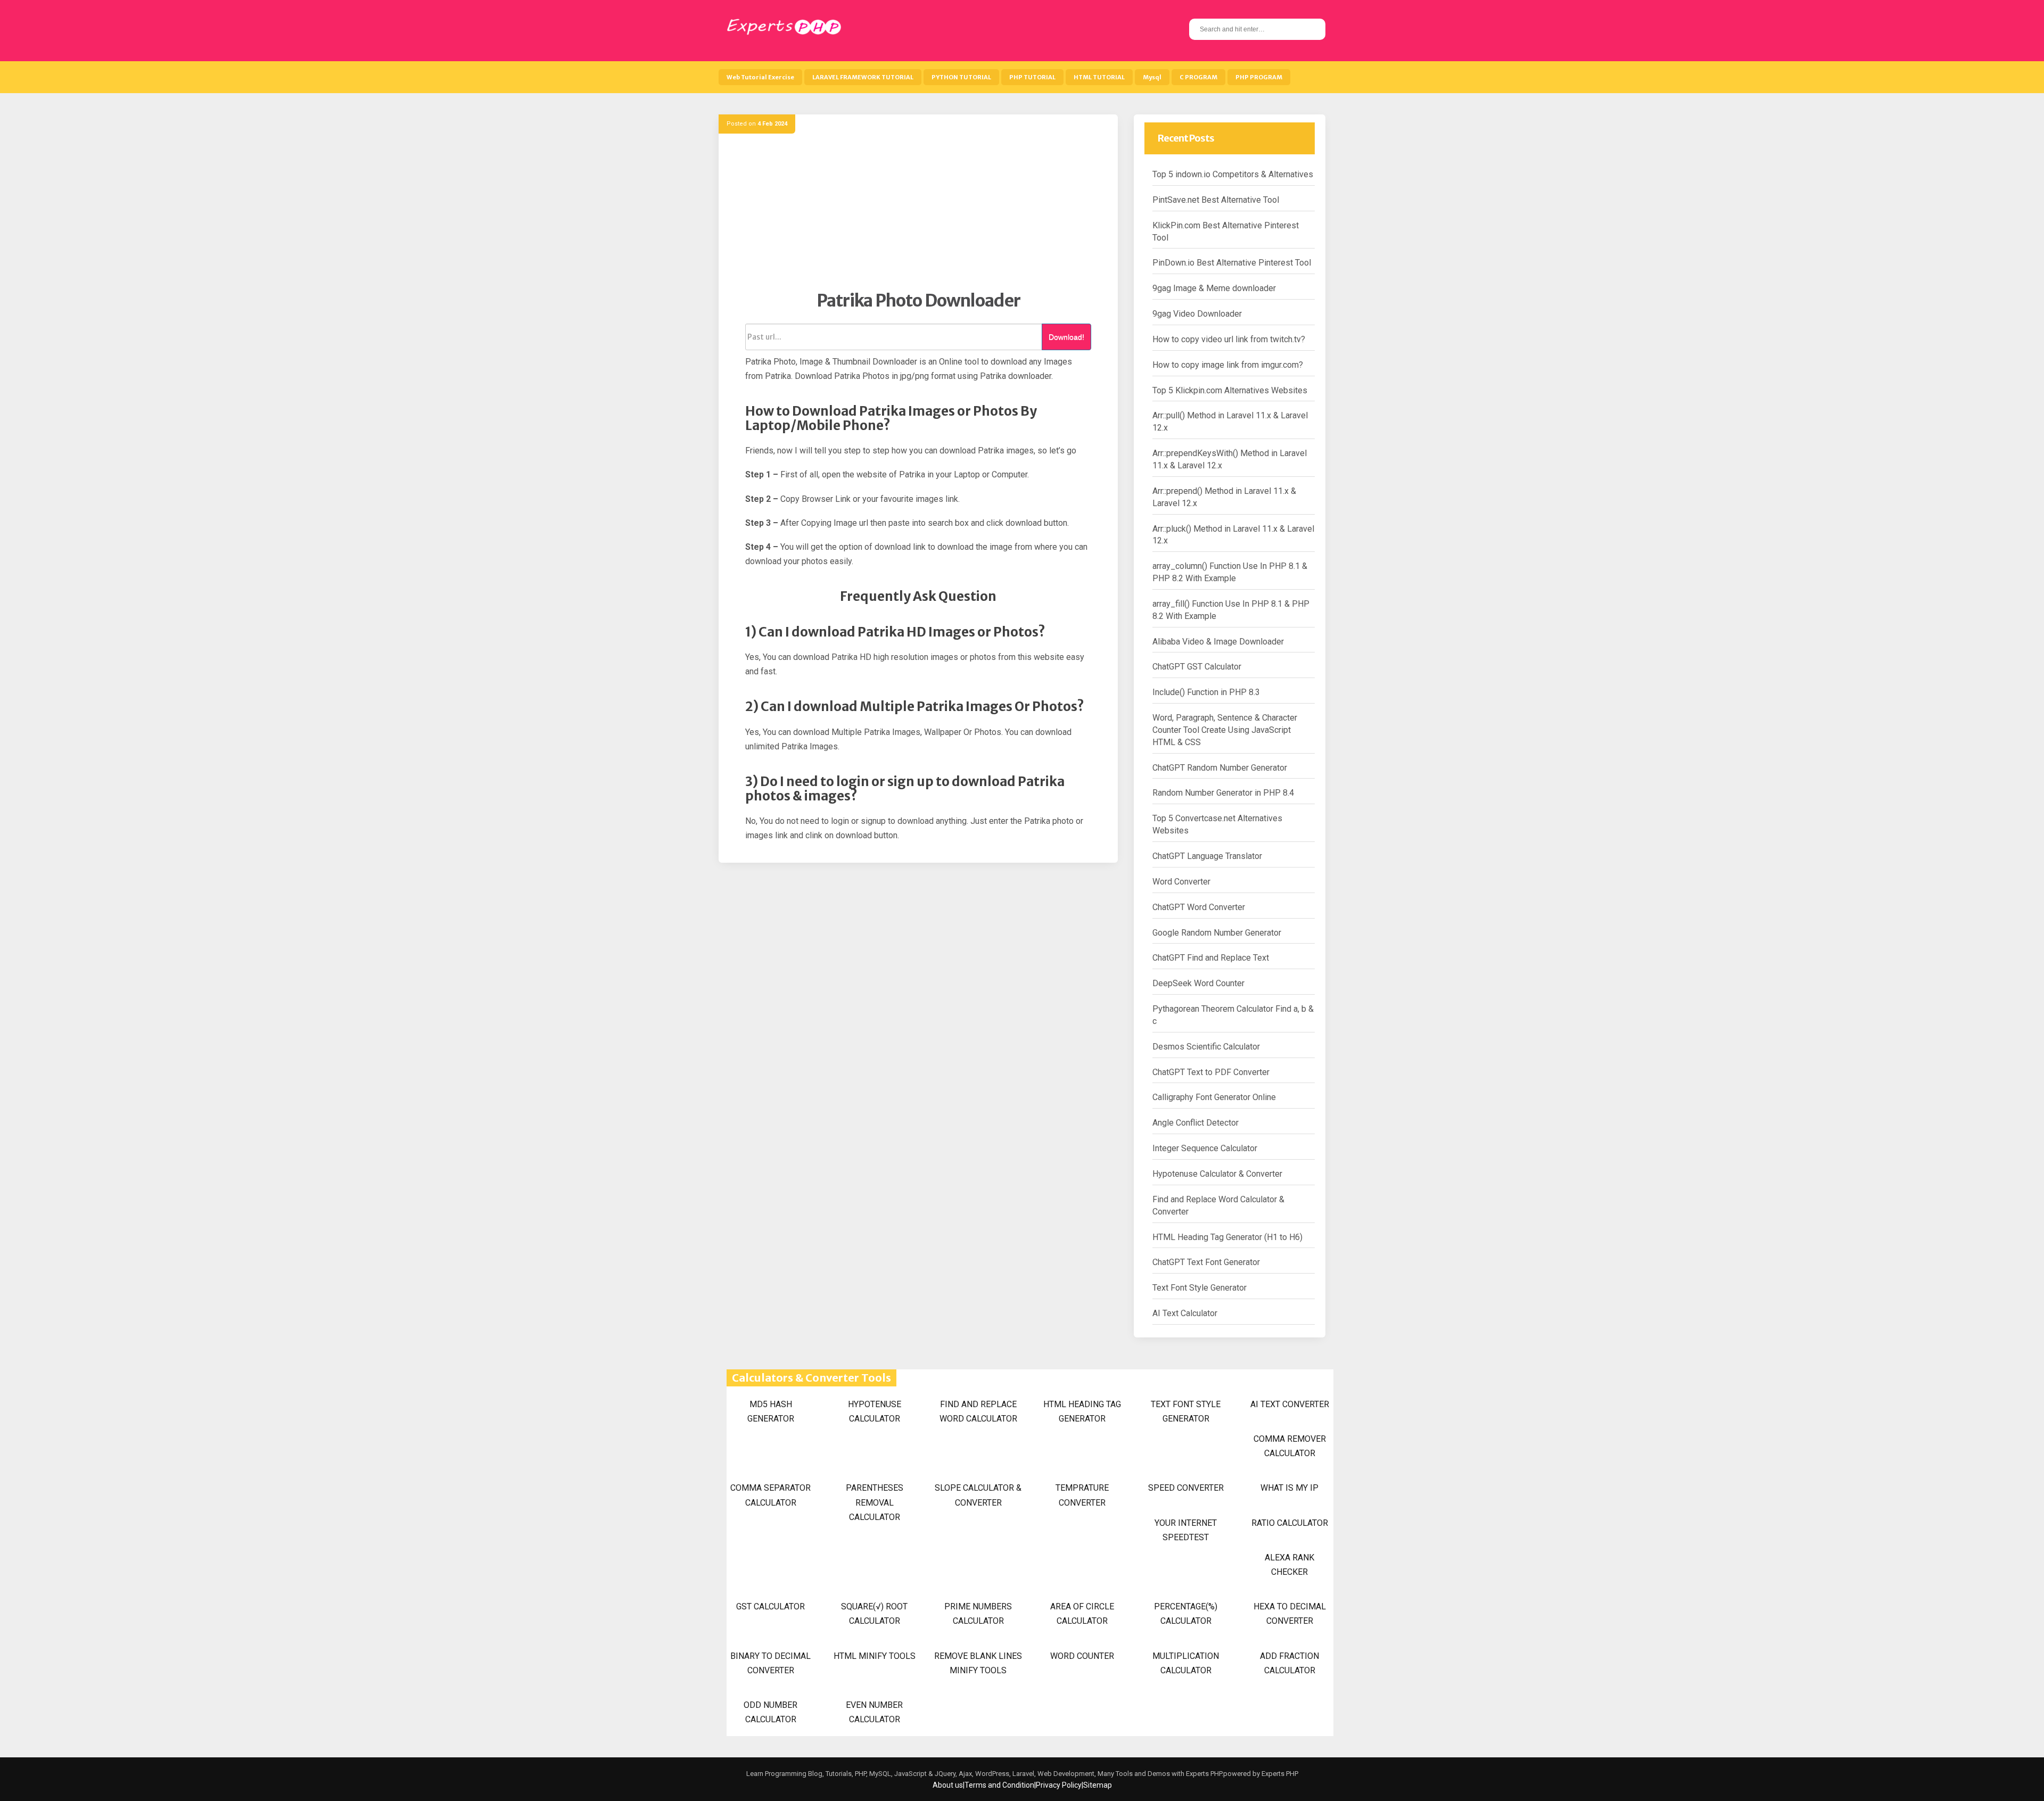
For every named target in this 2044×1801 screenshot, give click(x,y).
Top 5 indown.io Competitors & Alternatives (1233, 174)
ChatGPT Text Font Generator (1206, 1262)
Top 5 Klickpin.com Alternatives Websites (1230, 390)
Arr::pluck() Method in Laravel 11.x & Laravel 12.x (1233, 535)
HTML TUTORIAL (1099, 77)
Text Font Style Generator (1200, 1288)
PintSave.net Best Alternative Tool (1216, 200)
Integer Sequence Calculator (1205, 1148)
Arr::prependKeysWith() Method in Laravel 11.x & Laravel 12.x (1230, 459)
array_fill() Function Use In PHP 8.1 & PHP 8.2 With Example (1231, 610)
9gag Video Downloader (1197, 314)
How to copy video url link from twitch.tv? (1229, 339)
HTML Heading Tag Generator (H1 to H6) (1227, 1237)
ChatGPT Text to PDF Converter (1211, 1072)
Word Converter (1181, 882)
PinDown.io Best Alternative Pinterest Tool (1232, 263)
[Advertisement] (918, 216)
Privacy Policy (1059, 1785)
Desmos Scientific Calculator (1206, 1047)
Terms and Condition (999, 1785)
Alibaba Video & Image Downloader (1218, 642)
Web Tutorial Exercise (760, 77)
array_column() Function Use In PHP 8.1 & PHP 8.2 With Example (1230, 572)
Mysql (1152, 77)
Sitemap (1098, 1785)
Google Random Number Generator (1217, 933)
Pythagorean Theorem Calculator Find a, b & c (1233, 1015)
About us (948, 1785)
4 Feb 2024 (772, 124)
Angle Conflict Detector (1196, 1123)
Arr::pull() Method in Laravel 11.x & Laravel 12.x (1230, 422)
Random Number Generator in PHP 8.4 (1223, 793)
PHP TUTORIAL (1032, 77)
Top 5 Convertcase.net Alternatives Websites (1217, 824)
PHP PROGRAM (1259, 77)
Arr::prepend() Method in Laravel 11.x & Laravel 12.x (1224, 497)
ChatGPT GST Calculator (1197, 667)
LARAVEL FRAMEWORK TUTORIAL (863, 77)
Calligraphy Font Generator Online (1214, 1097)
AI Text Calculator (1185, 1313)
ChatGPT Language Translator (1207, 856)
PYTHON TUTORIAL (961, 77)
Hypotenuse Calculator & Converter (1217, 1174)
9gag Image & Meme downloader (1214, 288)
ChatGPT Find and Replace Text (1211, 958)
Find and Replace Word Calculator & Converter (1218, 1205)
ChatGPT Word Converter (1199, 907)
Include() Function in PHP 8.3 (1206, 692)
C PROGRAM (1198, 77)
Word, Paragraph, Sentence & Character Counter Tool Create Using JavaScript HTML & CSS (1225, 730)
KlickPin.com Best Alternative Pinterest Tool (1226, 232)
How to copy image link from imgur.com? (1228, 365)
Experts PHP (1279, 1774)
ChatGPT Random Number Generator (1220, 768)
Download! (1066, 337)
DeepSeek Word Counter (1198, 983)
